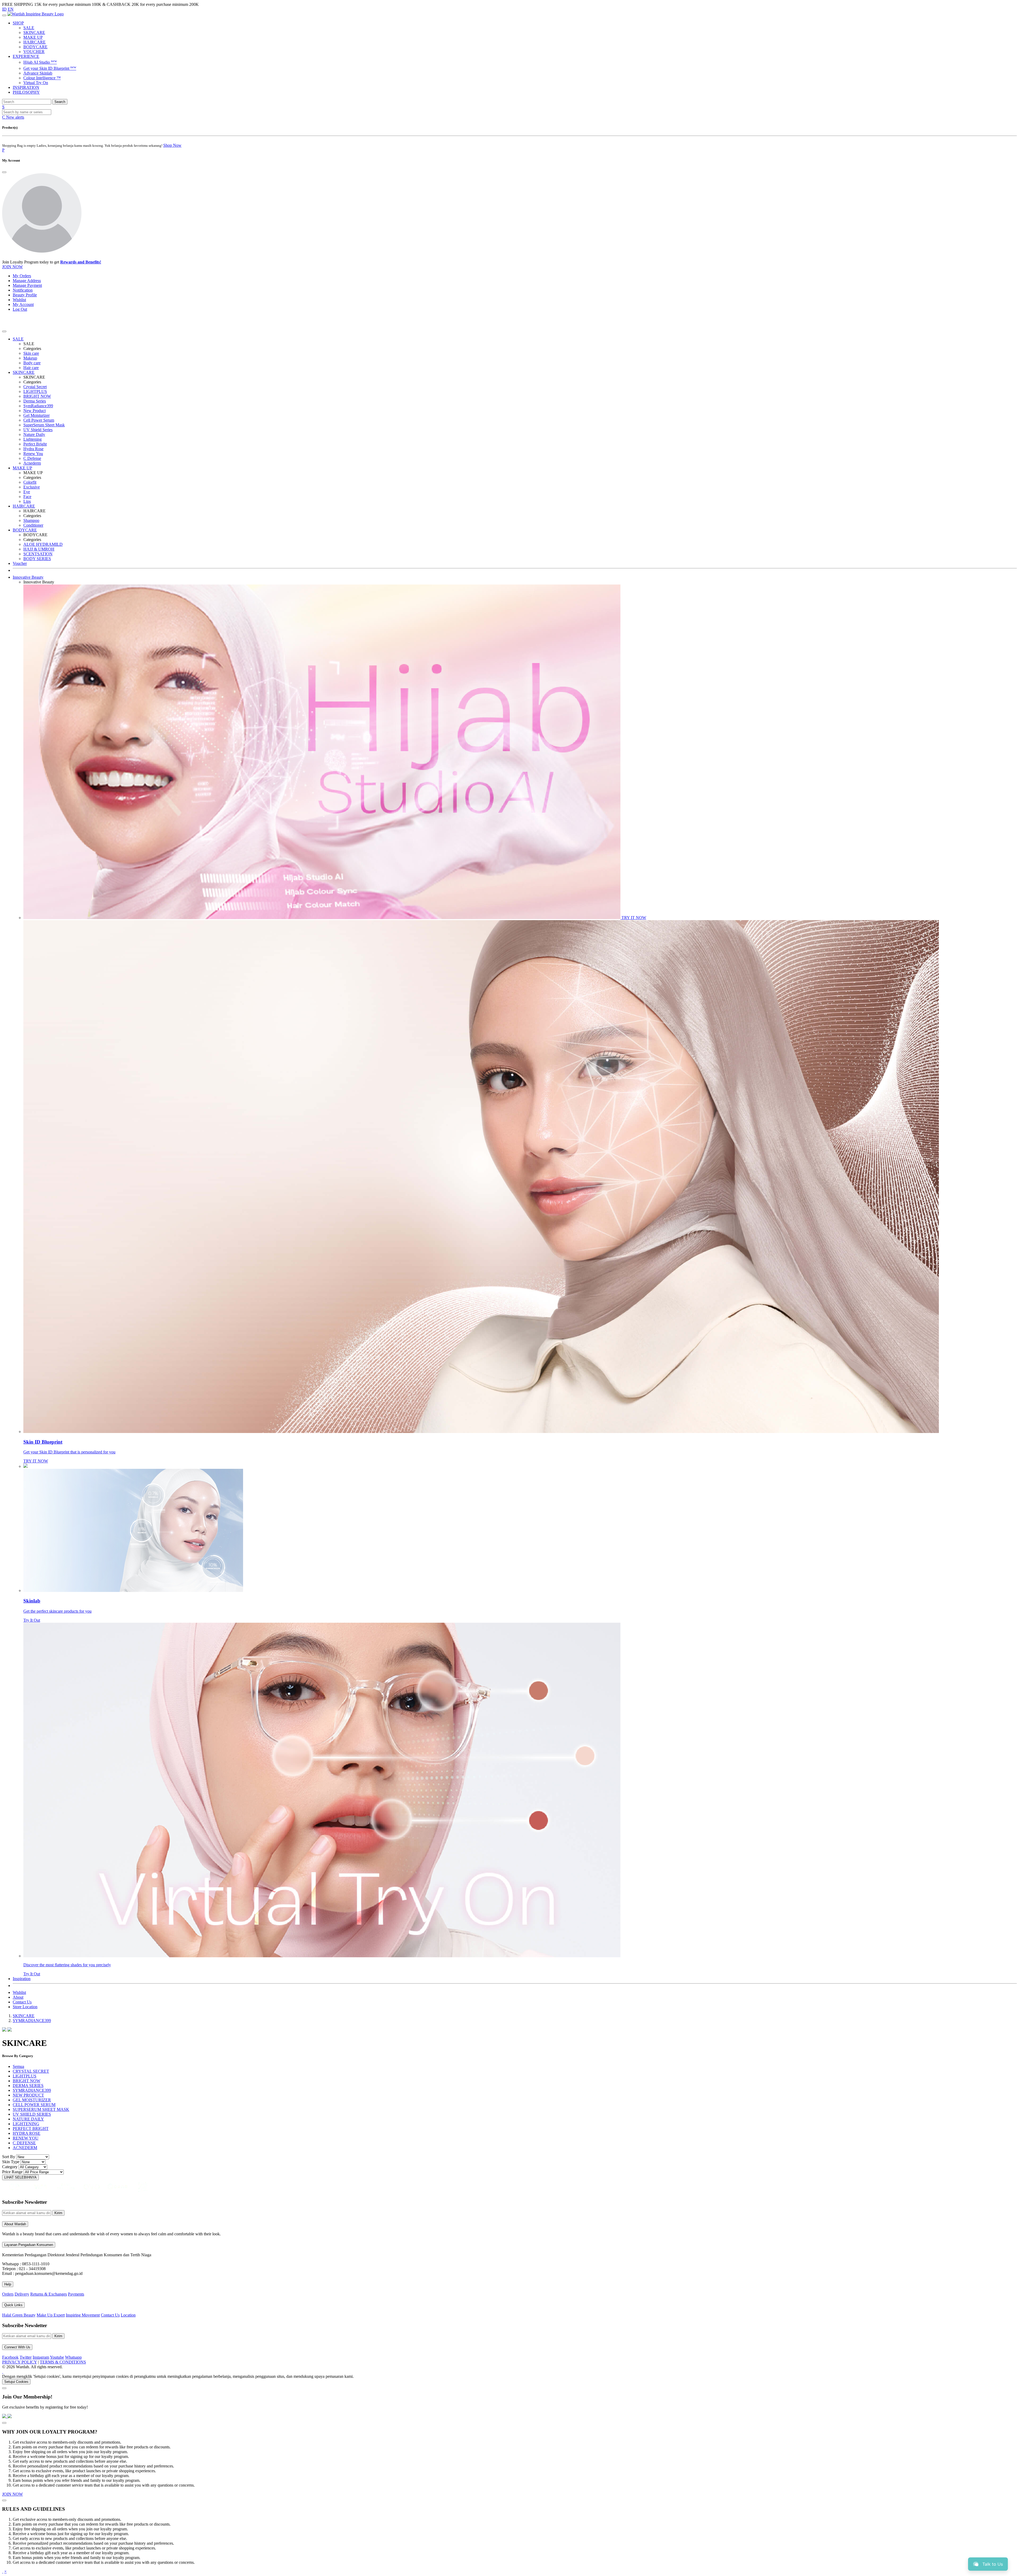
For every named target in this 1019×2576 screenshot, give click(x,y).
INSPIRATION (26, 87)
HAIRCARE (34, 42)
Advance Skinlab (38, 73)
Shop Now (172, 145)
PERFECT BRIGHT (31, 2129)
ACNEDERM (25, 2148)
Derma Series (35, 401)
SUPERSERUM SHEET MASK (41, 2109)
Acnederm (32, 463)
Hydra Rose (33, 449)
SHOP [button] (18, 23)
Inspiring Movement (83, 2315)
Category (10, 2167)
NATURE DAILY (28, 2119)
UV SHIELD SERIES (32, 2114)
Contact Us (22, 2002)
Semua (18, 2066)
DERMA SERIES (28, 2086)
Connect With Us (17, 2347)
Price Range (12, 2172)
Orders (8, 2294)
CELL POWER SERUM (34, 2105)
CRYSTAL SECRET (31, 2071)
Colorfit (30, 482)
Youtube (57, 2357)
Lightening (33, 439)
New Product (34, 411)
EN (11, 9)
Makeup (30, 358)
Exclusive (32, 487)
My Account (23, 304)
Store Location (25, 2007)
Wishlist (19, 300)
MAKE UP (33, 37)
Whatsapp (73, 2357)
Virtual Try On (36, 83)
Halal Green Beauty (19, 2315)
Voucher (20, 563)
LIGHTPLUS (35, 391)
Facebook (10, 2357)
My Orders (22, 276)
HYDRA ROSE (27, 2133)
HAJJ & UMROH (39, 549)
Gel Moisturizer (36, 415)
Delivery (22, 2294)
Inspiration (22, 1979)
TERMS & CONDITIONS (63, 2362)
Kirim (58, 2213)
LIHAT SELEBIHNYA (20, 2177)
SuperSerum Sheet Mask (44, 425)
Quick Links (13, 2305)
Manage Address (27, 281)
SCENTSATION (38, 554)
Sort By (9, 2157)
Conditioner (33, 525)
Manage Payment (27, 285)
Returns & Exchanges (49, 2294)
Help (8, 2284)
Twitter (26, 2357)
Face (27, 497)
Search (60, 102)
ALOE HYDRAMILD (43, 544)
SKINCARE (34, 33)
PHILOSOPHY (26, 92)
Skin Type (11, 2162)
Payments (76, 2294)
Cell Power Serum (39, 420)
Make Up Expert (51, 2315)
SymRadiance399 (38, 406)
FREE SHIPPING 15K (22, 4)
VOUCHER (34, 52)
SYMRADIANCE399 (32, 2021)
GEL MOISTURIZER (32, 2100)
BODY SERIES (37, 559)
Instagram (41, 2357)
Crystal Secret (35, 387)
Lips (27, 501)
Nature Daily (34, 434)
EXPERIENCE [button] (26, 56)
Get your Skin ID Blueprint (50, 68)
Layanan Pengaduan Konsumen (29, 2245)
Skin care (31, 353)
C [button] (13, 117)
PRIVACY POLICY (20, 2362)
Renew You (33, 454)
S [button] (3, 107)
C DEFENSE (24, 2143)
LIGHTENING (26, 2124)
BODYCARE (35, 47)
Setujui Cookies (16, 2382)
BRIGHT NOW (37, 396)
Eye (27, 492)
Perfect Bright (35, 444)
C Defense (32, 458)
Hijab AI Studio (40, 62)
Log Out (20, 309)
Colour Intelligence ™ (42, 78)
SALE (29, 28)
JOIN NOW (12, 267)
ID (4, 9)
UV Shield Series (38, 430)
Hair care (31, 368)
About (18, 1997)
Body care (32, 363)
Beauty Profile (25, 295)
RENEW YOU (26, 2138)
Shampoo (31, 520)
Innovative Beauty (28, 577)
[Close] (4, 172)
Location (128, 2315)
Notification (23, 290)
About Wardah (15, 2224)
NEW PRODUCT (28, 2095)
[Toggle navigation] (4, 15)
